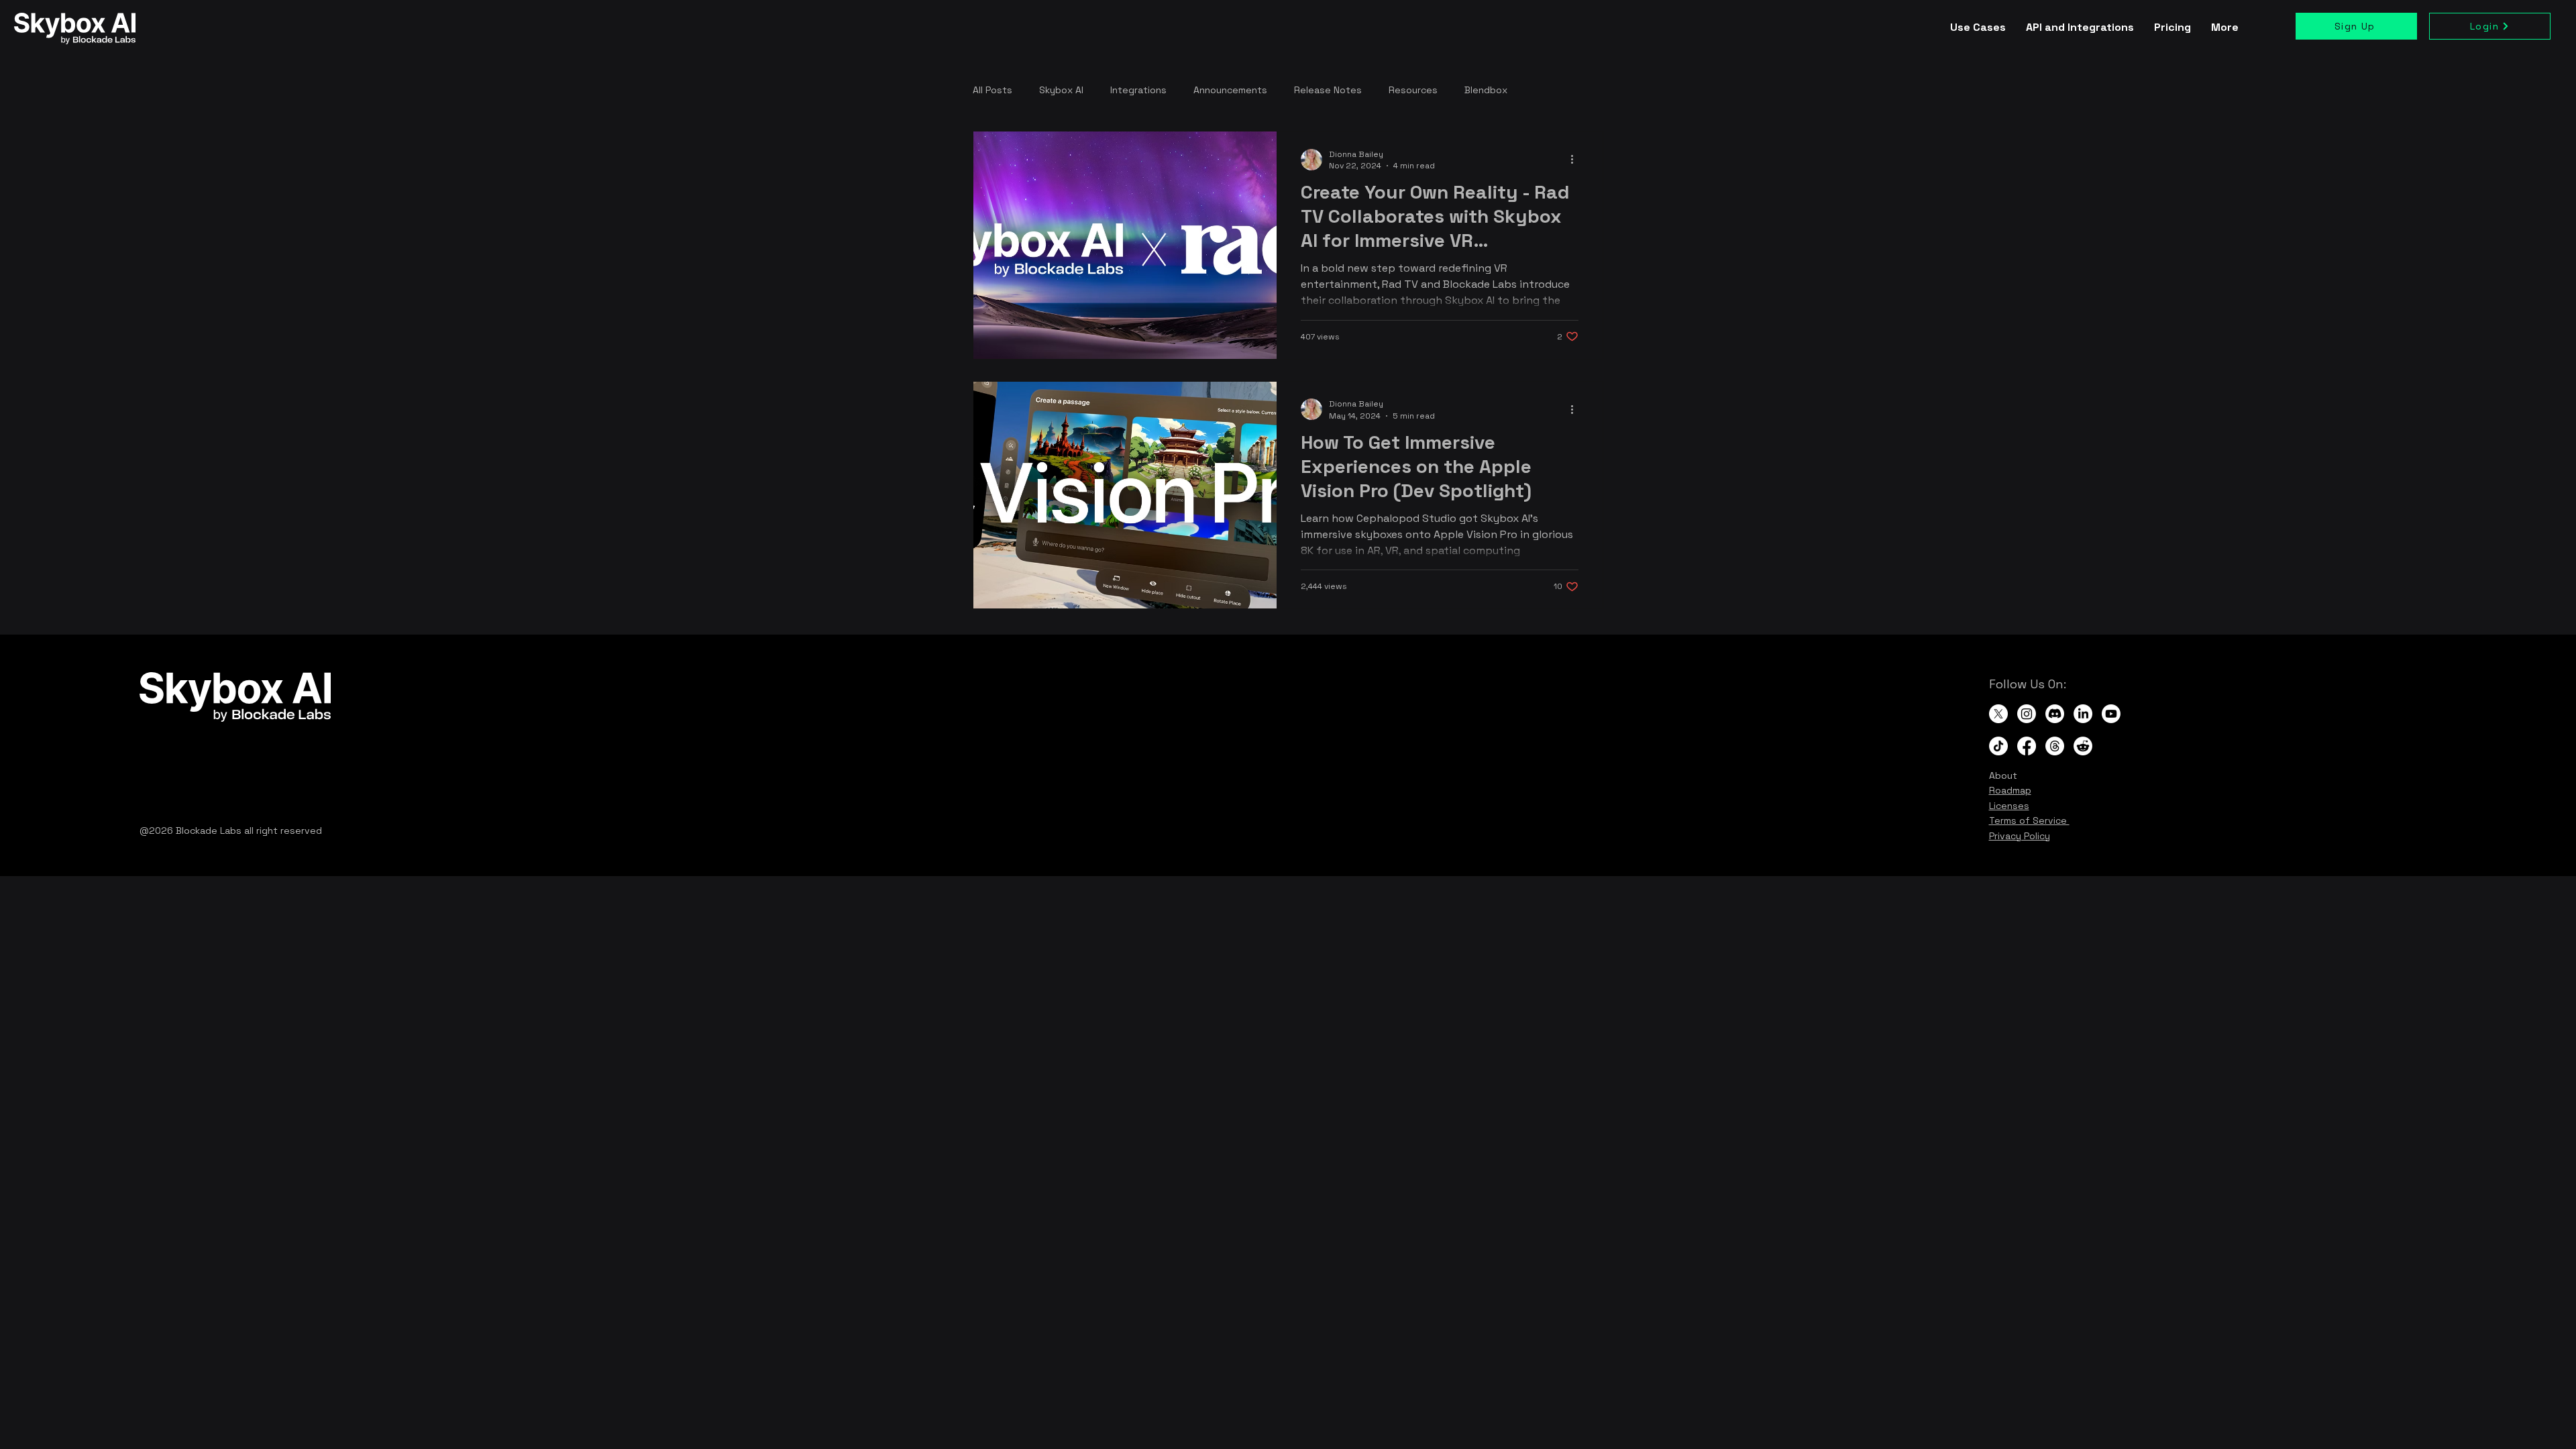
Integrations (1138, 90)
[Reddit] (2083, 746)
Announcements (1230, 90)
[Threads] (2055, 746)
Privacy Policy (2020, 836)
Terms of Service (2029, 820)
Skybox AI (1061, 90)
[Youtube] (2111, 714)
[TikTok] (1998, 746)
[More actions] (1576, 160)
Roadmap (2010, 790)
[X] (1998, 714)
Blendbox (1486, 90)
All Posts (992, 90)
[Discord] (2055, 714)
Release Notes (1328, 90)
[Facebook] (2027, 746)
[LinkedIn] (2083, 714)
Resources (1413, 90)
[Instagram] (2027, 714)
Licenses (2009, 806)
